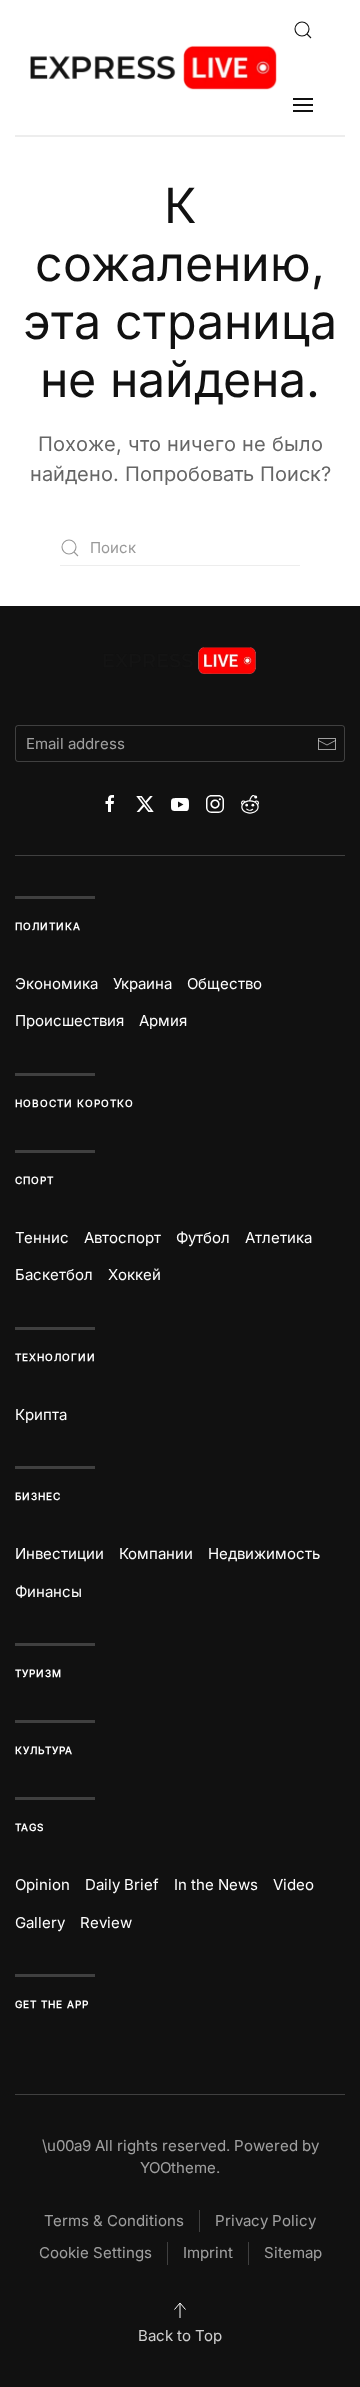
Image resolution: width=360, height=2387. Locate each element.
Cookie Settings (95, 2252)
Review (106, 1922)
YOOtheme (178, 2167)
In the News (216, 1884)
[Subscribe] (326, 743)
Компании (156, 1553)
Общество (224, 983)
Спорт (34, 1180)
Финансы (48, 1591)
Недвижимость (264, 1553)
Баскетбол (54, 1274)
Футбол (203, 1237)
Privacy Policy (265, 2220)
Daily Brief (122, 1884)
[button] (303, 30)
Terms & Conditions (114, 2220)
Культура (44, 1750)
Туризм (38, 1673)
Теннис (42, 1237)
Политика (48, 926)
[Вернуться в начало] (154, 67)
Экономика (56, 983)
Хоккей (134, 1274)
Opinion (42, 1884)
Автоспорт (122, 1237)
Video (293, 1884)
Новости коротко (74, 1103)
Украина (142, 983)
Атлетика (278, 1237)
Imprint (208, 2252)
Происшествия (69, 1020)
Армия (163, 1020)
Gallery (40, 1922)
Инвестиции (59, 1553)
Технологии (55, 1357)
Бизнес (38, 1496)
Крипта (41, 1414)
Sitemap (293, 2252)
